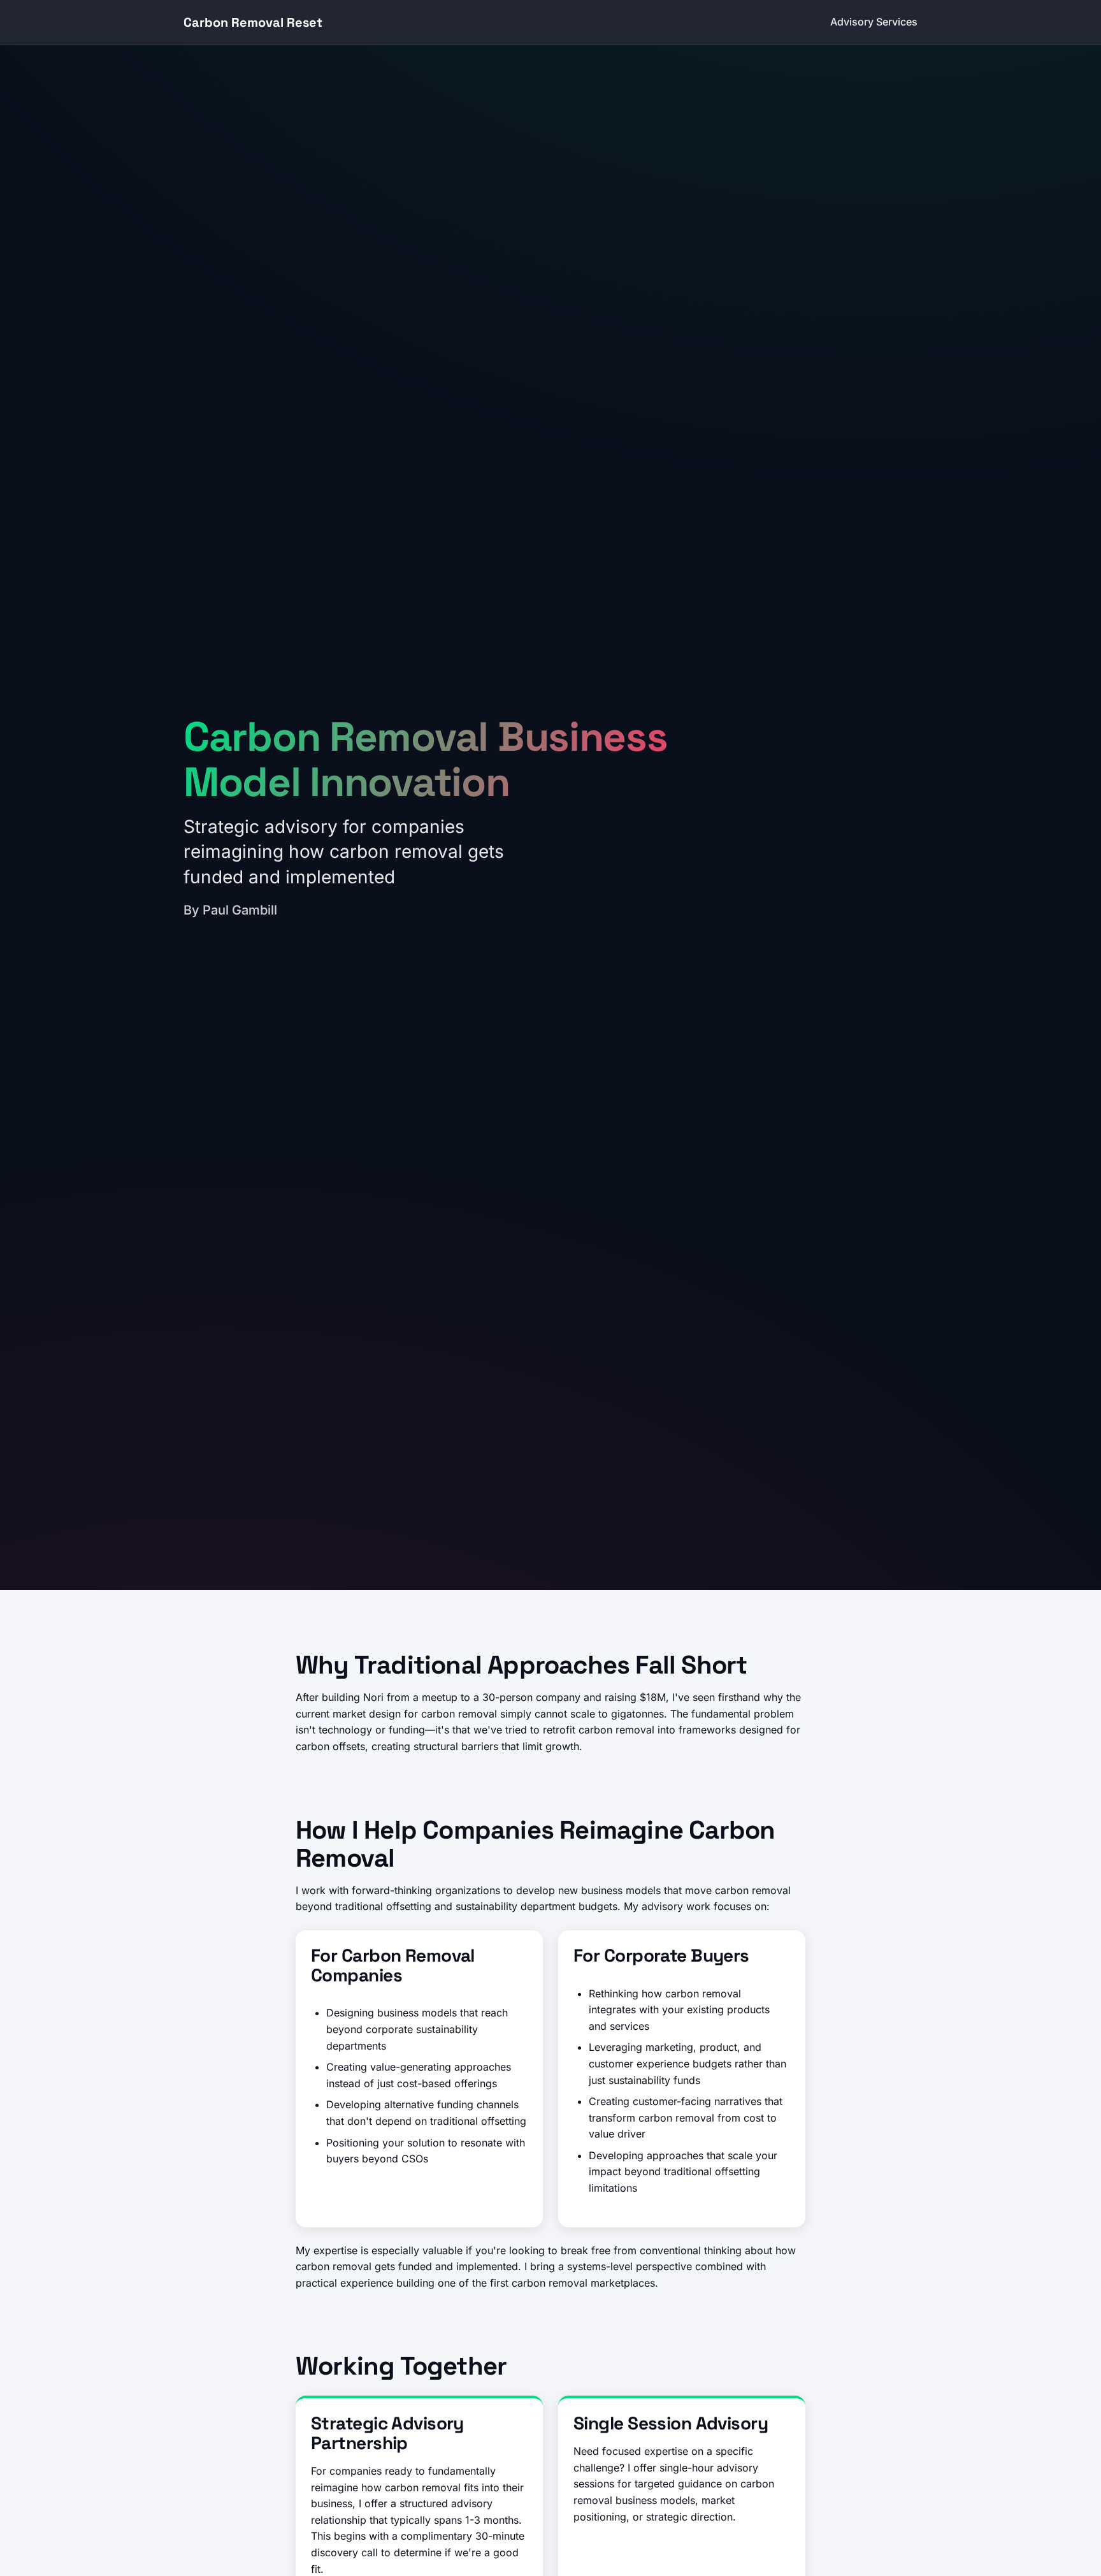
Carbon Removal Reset (253, 22)
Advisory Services (874, 22)
